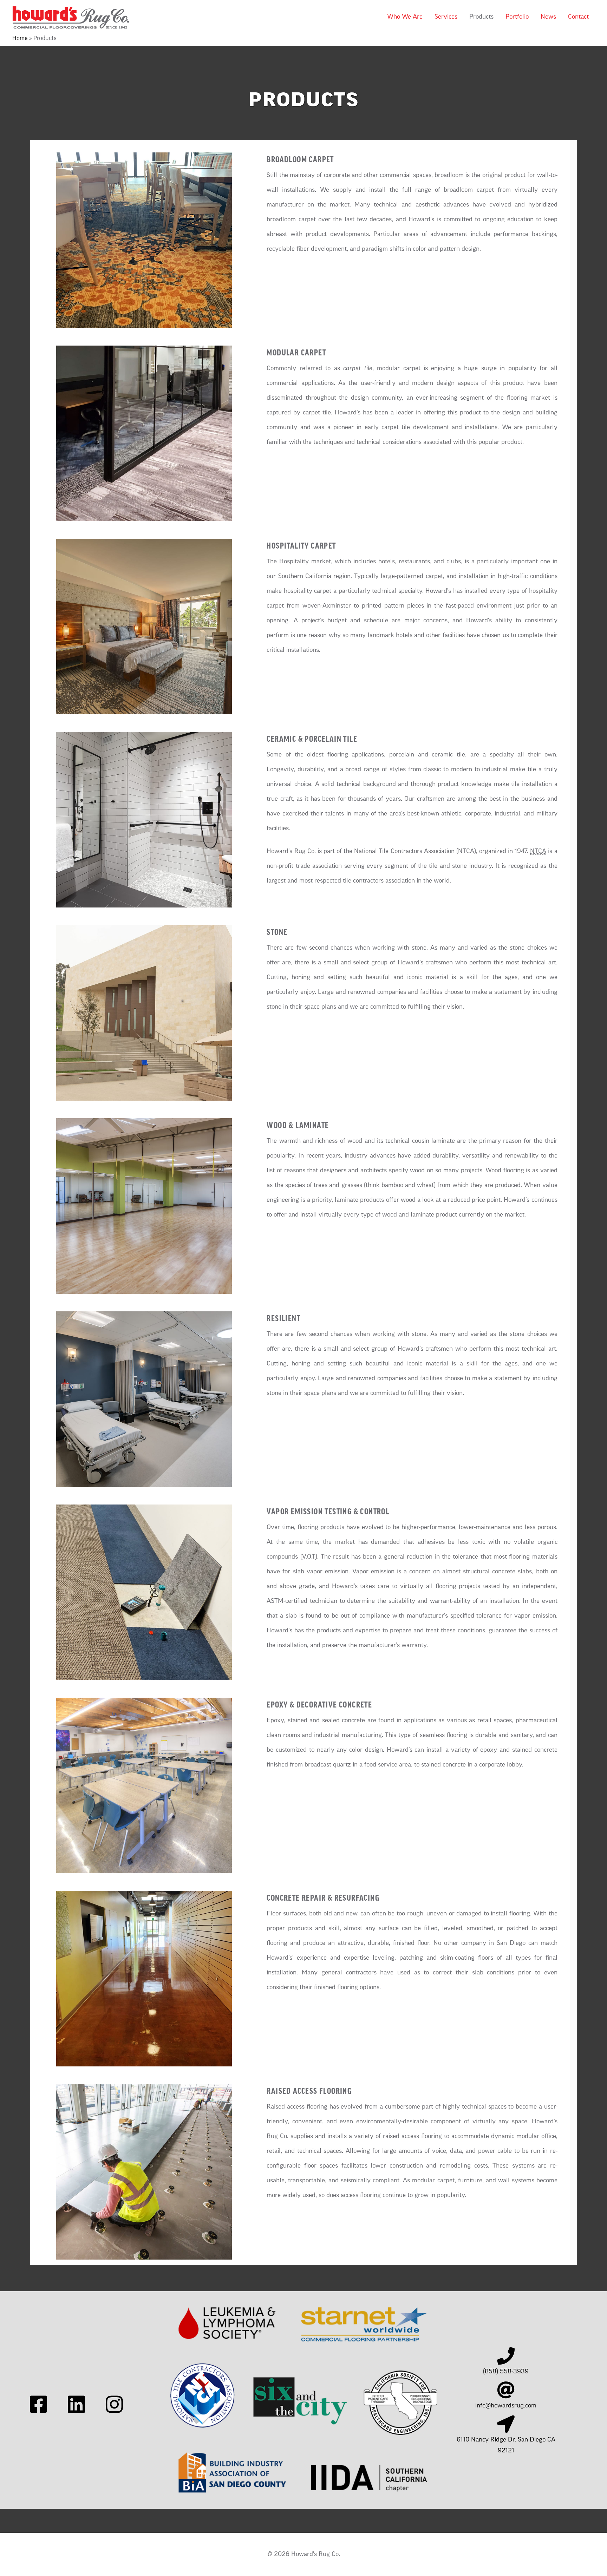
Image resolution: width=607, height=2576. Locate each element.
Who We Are (405, 17)
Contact (578, 17)
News (548, 17)
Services (446, 17)
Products (481, 17)
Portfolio (517, 17)
